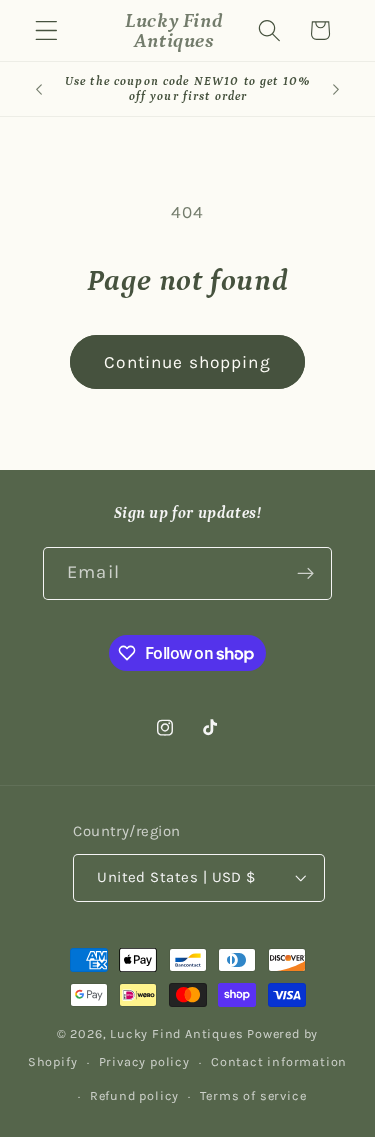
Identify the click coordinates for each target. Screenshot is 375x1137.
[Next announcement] (336, 89)
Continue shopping (187, 362)
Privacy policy (144, 1061)
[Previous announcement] (39, 89)
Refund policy (134, 1095)
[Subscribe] (305, 574)
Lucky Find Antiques (176, 1033)
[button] (46, 30)
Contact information (279, 1061)
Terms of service (253, 1095)
